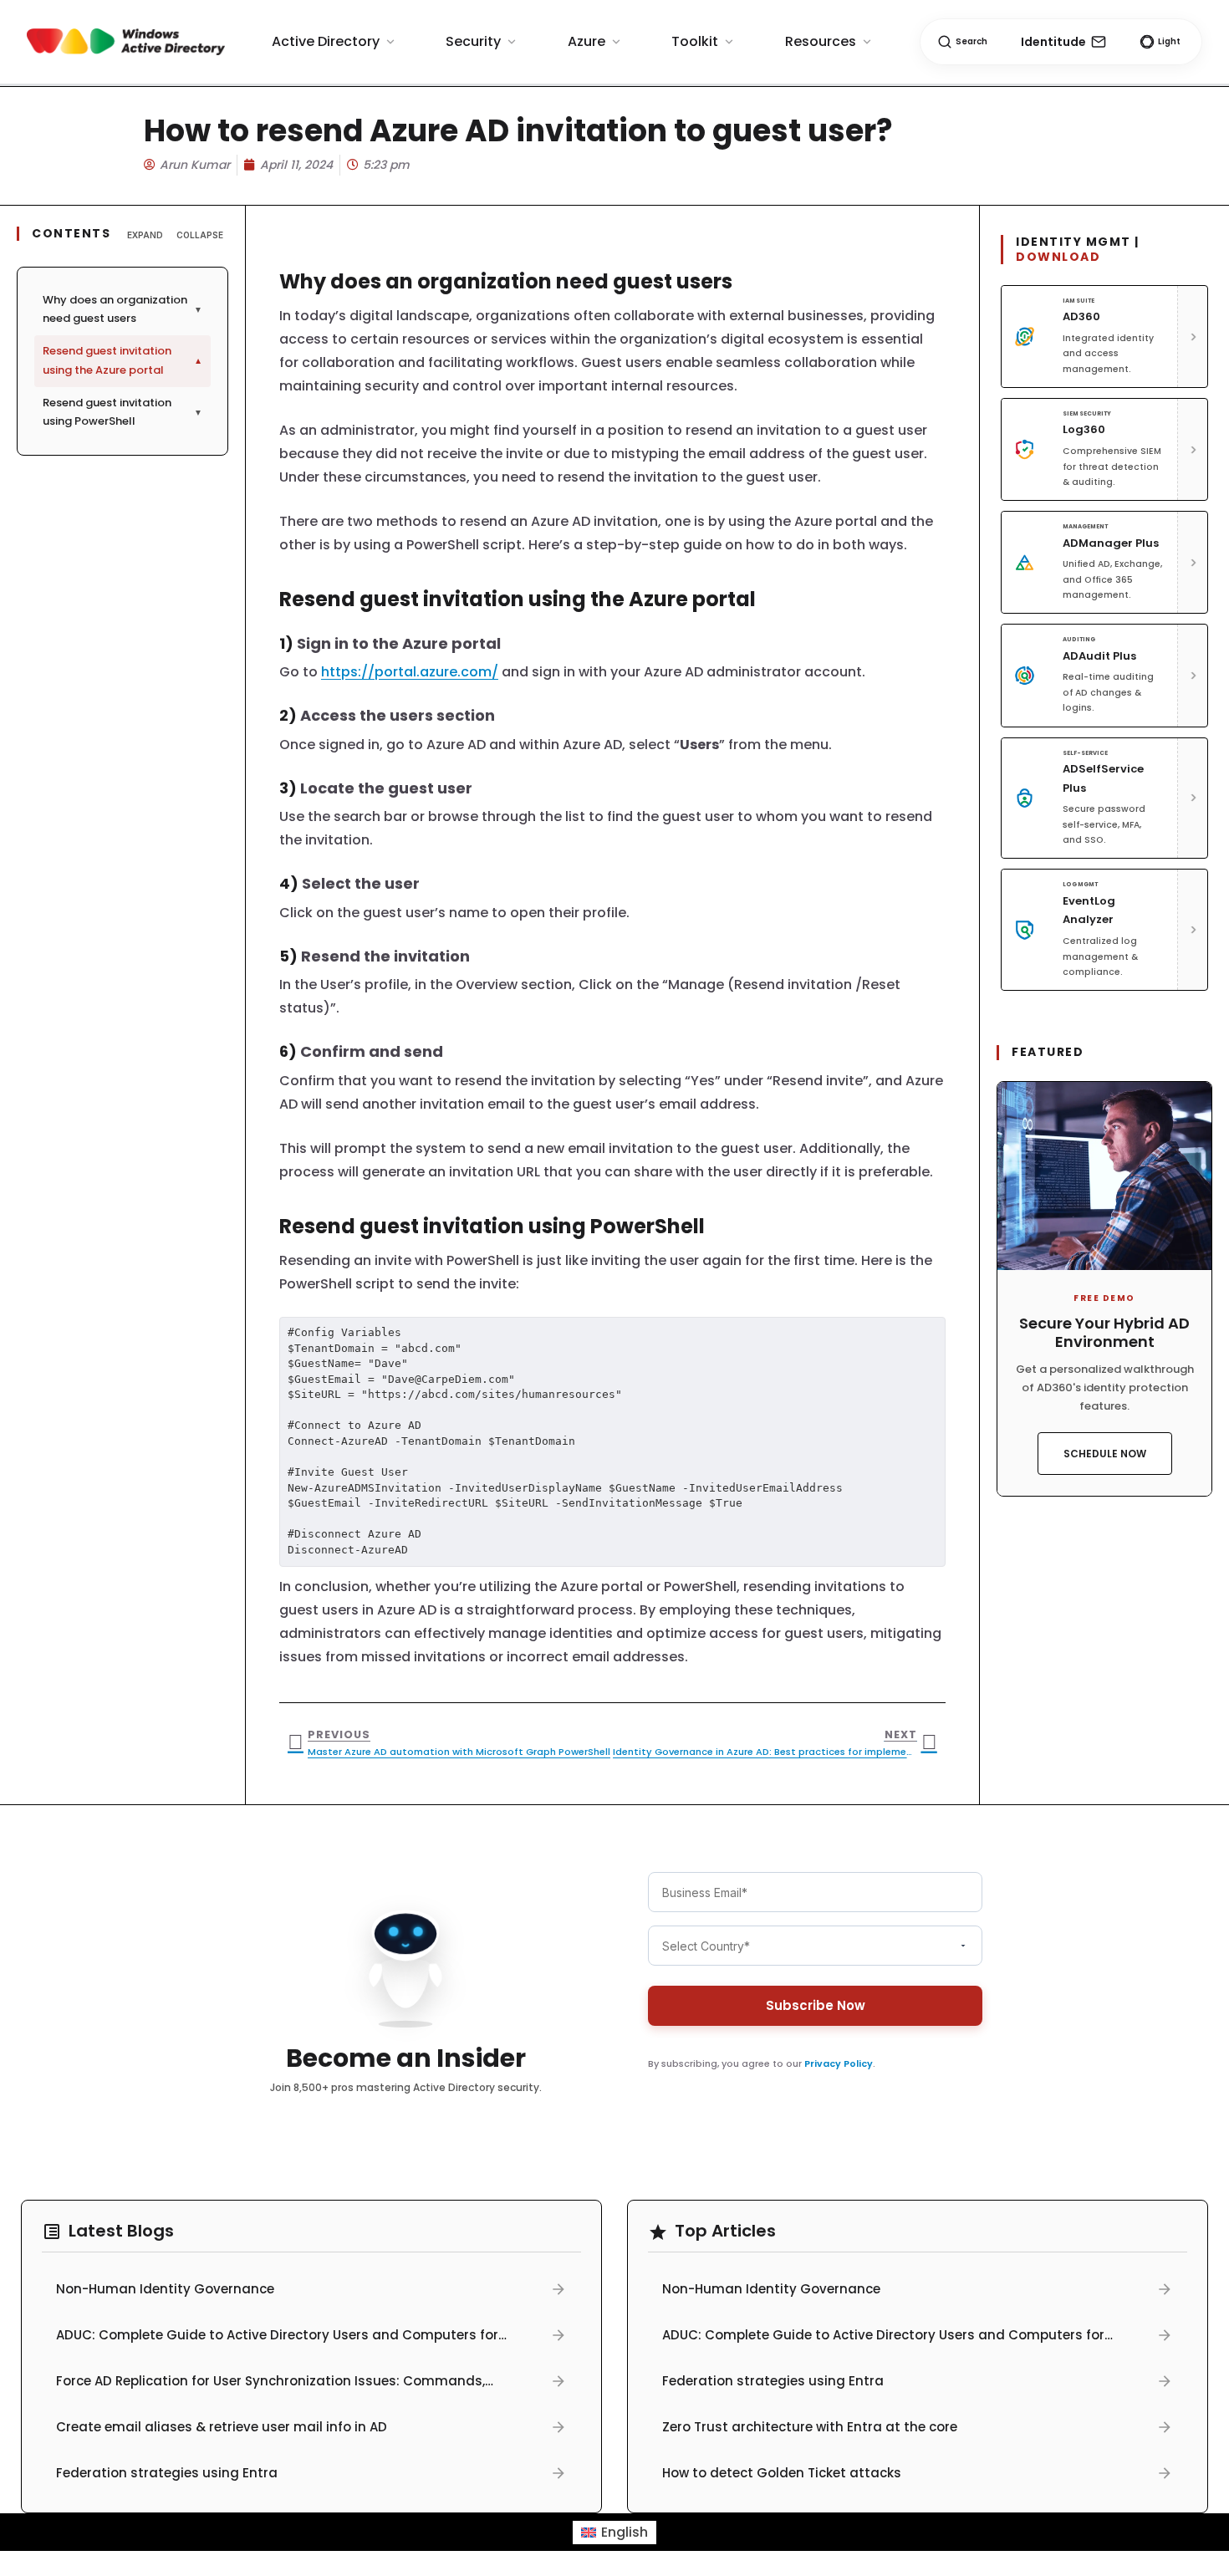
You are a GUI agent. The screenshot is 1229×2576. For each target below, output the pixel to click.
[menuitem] (614, 2533)
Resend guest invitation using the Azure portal (122, 360)
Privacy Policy (839, 2063)
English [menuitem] (625, 2532)
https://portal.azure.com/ (410, 672)
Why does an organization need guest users (122, 309)
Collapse (200, 235)
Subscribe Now (816, 2005)
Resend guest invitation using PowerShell (122, 412)
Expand (145, 235)
